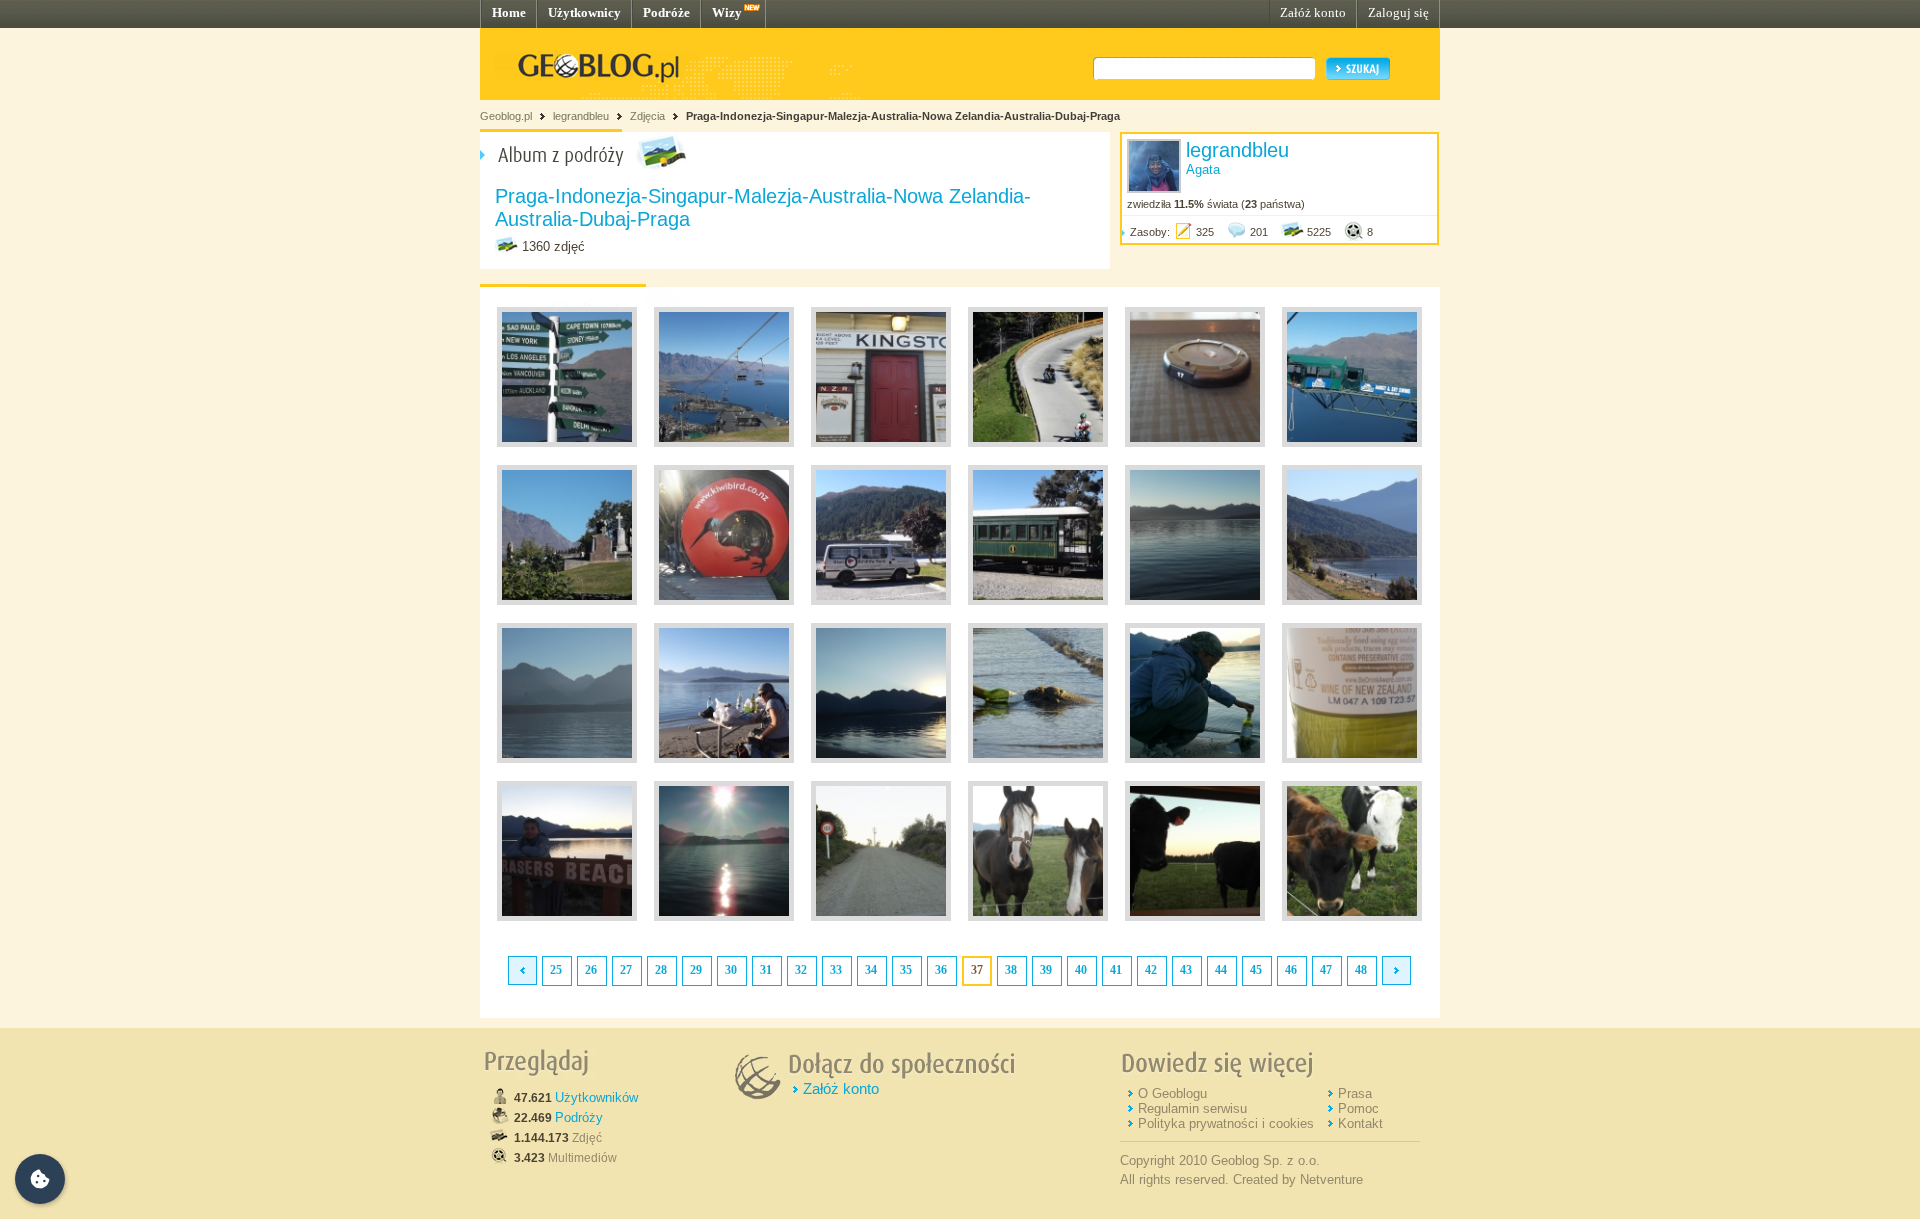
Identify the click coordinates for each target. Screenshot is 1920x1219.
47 (1326, 970)
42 (1151, 970)
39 (1046, 970)
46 (1291, 970)
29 (696, 970)
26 (591, 970)
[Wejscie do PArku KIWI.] (724, 601)
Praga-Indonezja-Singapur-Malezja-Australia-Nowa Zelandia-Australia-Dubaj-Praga (903, 116)
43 (1186, 970)
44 (1221, 970)
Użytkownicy (584, 12)
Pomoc (1358, 1108)
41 (1116, 970)
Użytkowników (596, 1097)
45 (1256, 970)
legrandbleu (581, 116)
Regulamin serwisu (1192, 1108)
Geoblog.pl (506, 116)
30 (731, 970)
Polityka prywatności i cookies (1226, 1123)
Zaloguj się (1398, 12)
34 (871, 970)
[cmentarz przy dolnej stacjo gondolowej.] (567, 601)
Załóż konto (1313, 12)
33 (836, 970)
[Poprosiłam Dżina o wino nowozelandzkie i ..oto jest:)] (1195, 759)
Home (509, 12)
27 (626, 970)
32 (801, 970)
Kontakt (1360, 1123)
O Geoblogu (1172, 1093)
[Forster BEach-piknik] (724, 759)
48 (1361, 970)
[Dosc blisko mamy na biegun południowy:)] (567, 443)
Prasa (1355, 1093)
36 (941, 970)
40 (1081, 970)
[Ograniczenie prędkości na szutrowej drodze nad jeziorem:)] (881, 917)
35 (906, 970)
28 (661, 970)
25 (556, 970)
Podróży (579, 1117)
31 (766, 970)
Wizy (727, 12)
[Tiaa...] (1352, 443)
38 (1011, 970)
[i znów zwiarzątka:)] (1352, 917)
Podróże (666, 12)
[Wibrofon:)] (1195, 443)
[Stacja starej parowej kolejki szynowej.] (881, 443)
